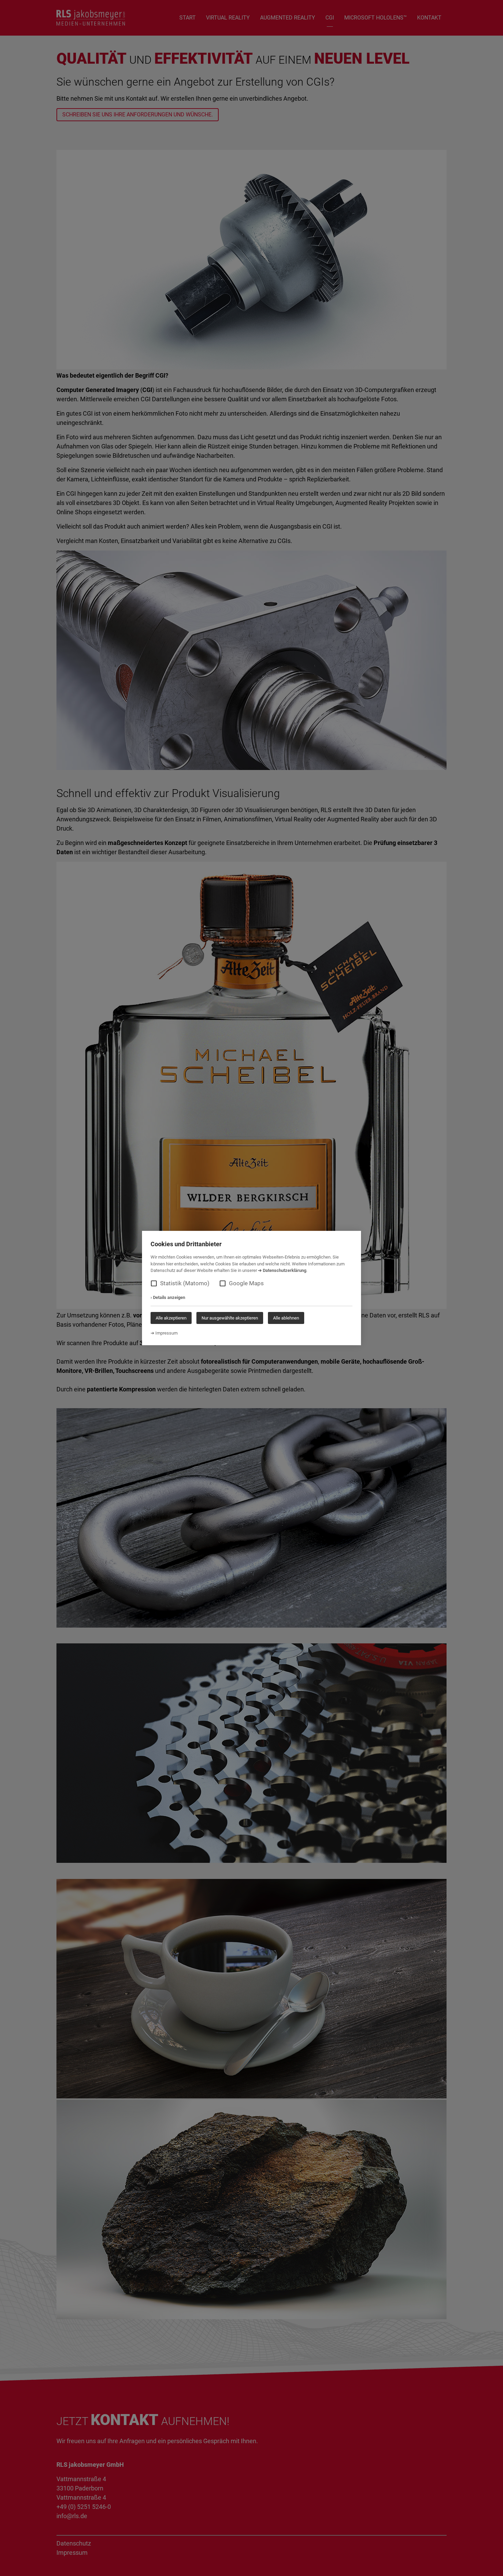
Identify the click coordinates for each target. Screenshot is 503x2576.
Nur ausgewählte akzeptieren (230, 1318)
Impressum (166, 1333)
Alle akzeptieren (171, 1318)
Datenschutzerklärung (285, 1270)
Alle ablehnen (286, 1318)
